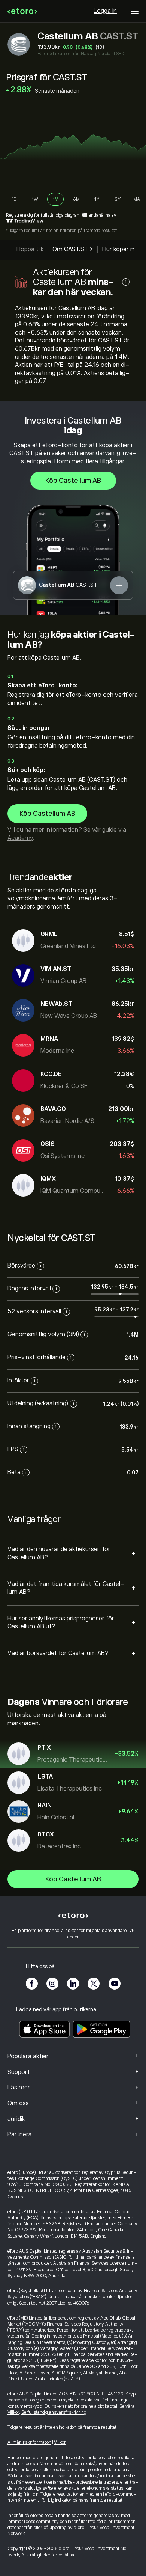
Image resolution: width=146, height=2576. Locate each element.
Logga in (105, 11)
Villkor (13, 2412)
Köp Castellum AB (73, 481)
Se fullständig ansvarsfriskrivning (54, 2412)
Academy (20, 838)
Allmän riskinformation (29, 2442)
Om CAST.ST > (73, 249)
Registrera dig (19, 215)
